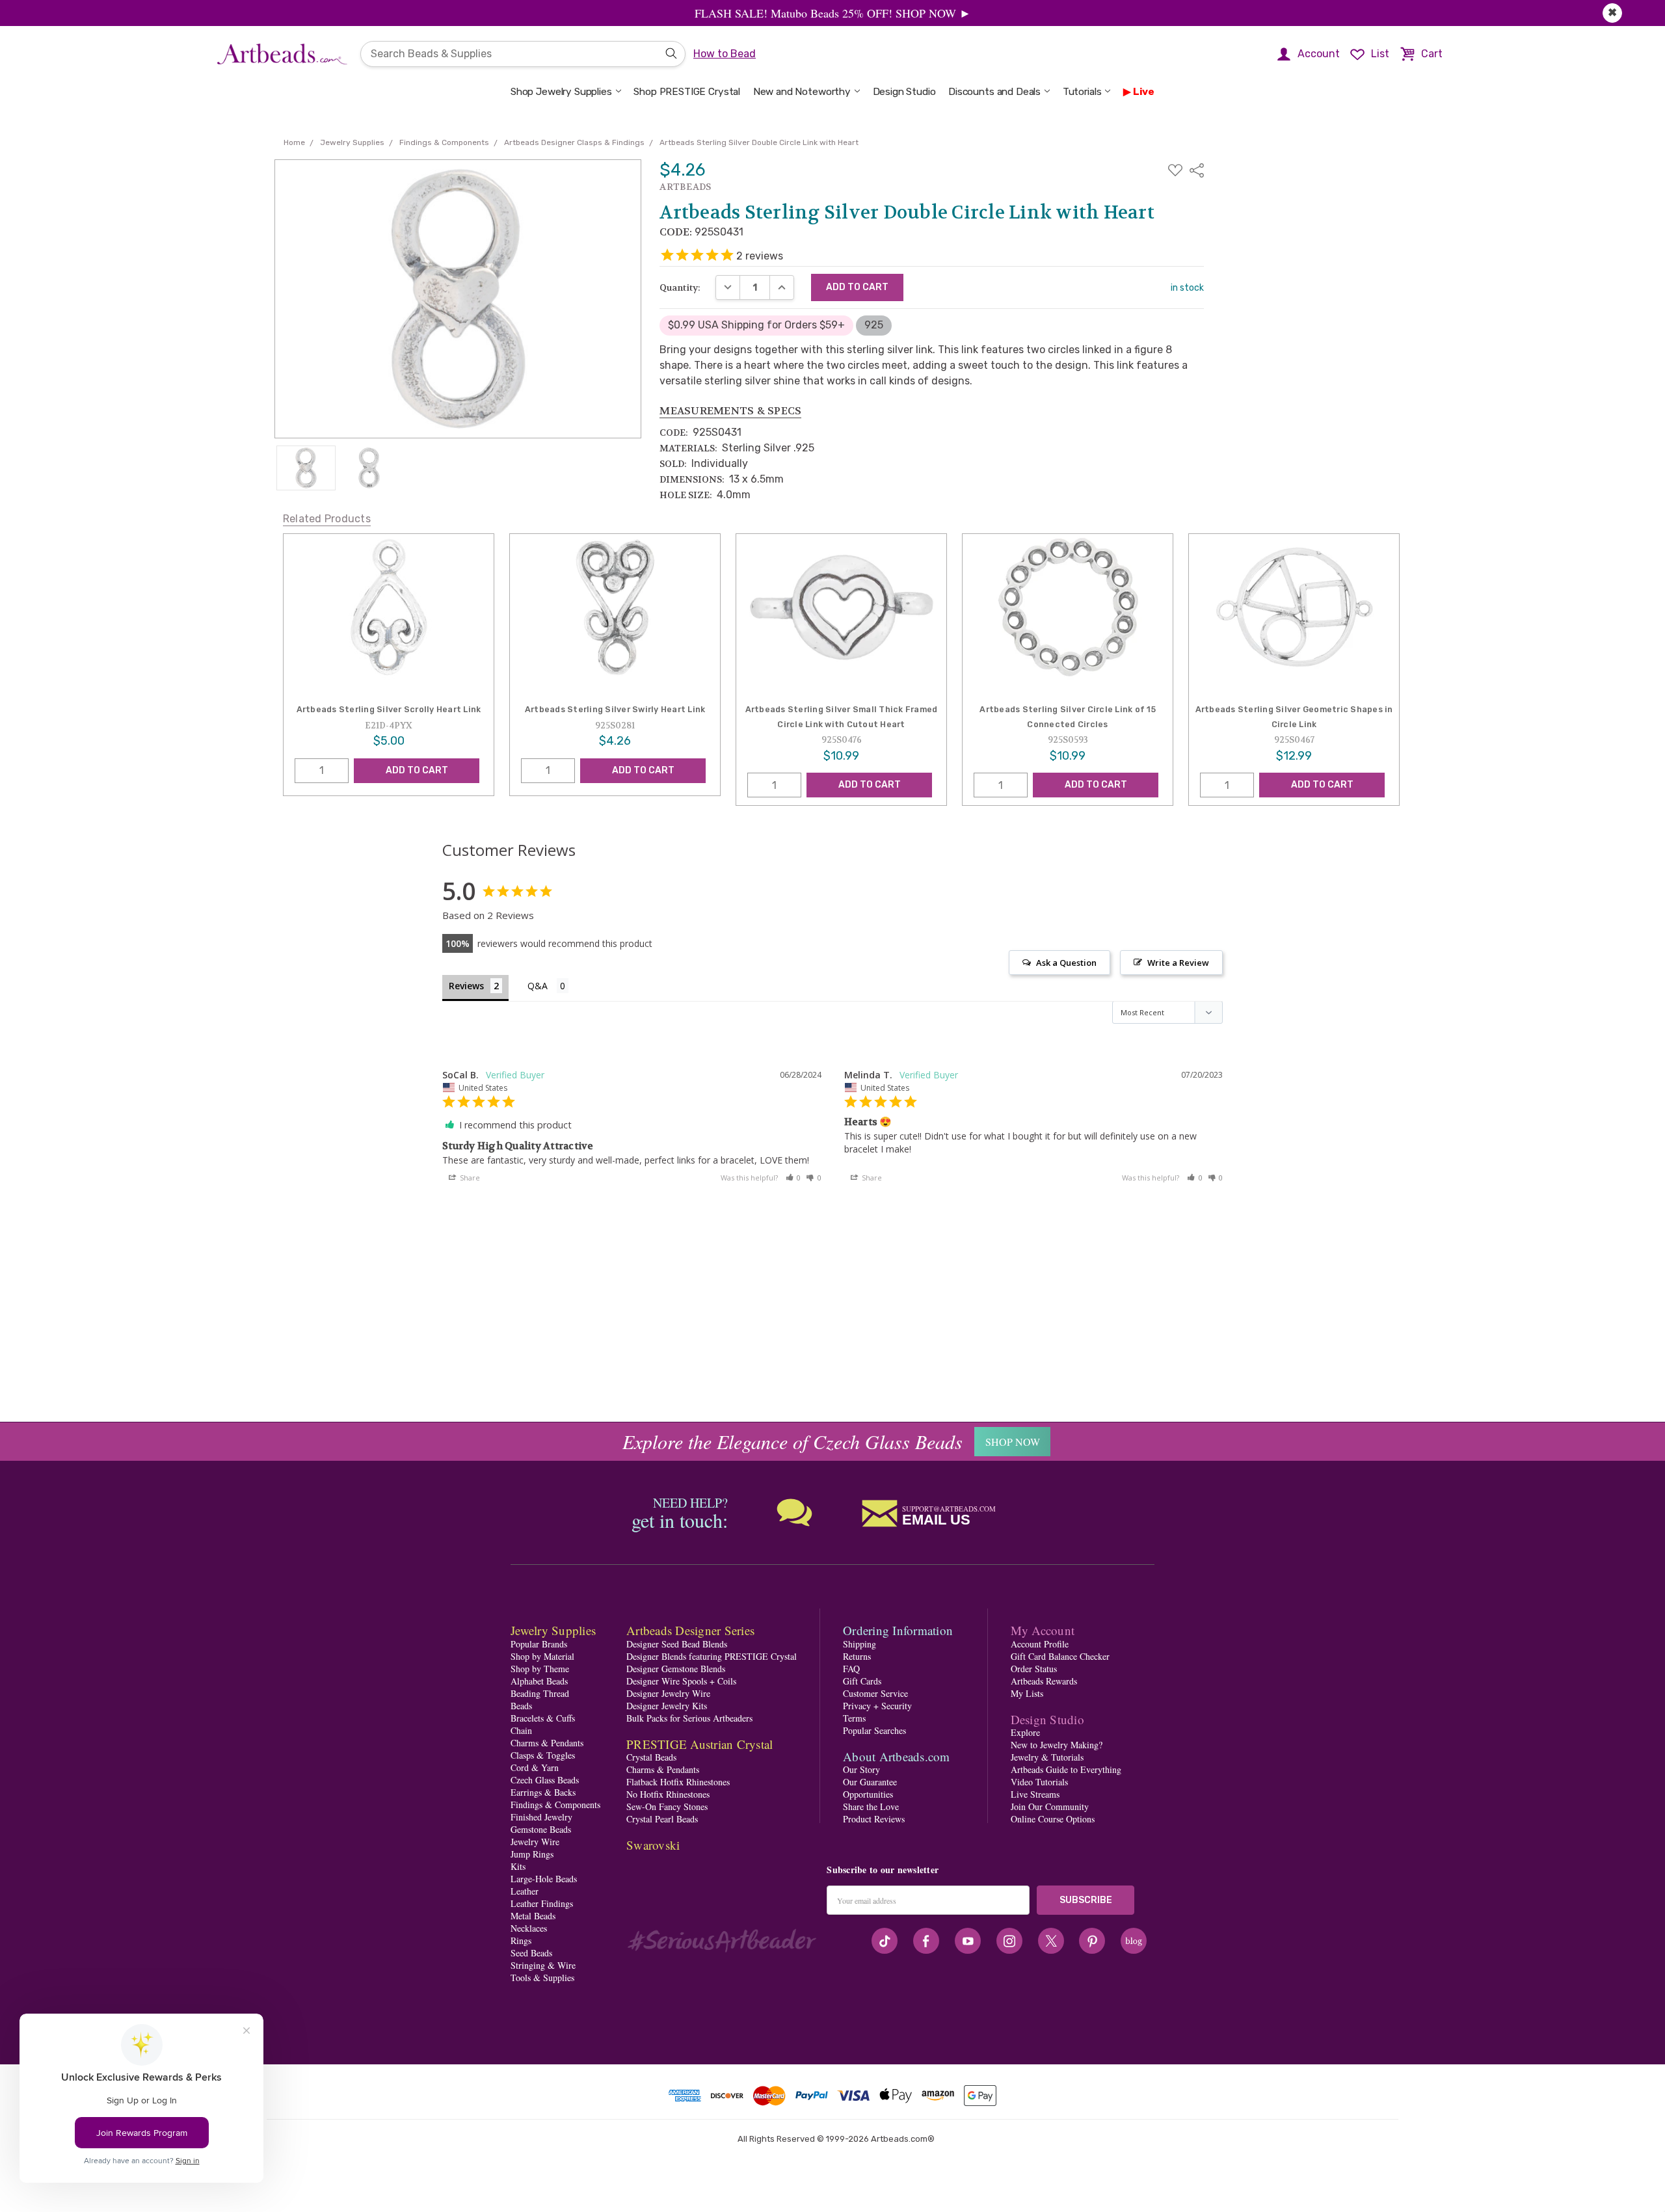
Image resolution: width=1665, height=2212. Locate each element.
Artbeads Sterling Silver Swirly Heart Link (615, 709)
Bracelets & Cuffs (543, 1718)
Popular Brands (539, 1644)
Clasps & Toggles (543, 1755)
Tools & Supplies (542, 1978)
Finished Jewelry (541, 1817)
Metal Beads (533, 1916)
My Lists (1027, 1693)
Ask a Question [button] (1066, 963)
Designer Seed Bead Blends (677, 1644)
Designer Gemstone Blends (676, 1669)
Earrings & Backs (543, 1792)
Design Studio (904, 92)
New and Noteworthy (802, 92)
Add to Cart (417, 770)
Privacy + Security (877, 1706)
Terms (854, 1718)
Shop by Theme (540, 1669)
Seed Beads (531, 1953)
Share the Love (871, 1806)
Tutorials (1082, 92)
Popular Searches (874, 1730)
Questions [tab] (548, 987)
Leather (525, 1891)
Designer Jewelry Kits (667, 1706)
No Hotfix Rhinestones (668, 1794)
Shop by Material (542, 1656)
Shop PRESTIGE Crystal (687, 92)
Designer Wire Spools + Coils (681, 1681)
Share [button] (469, 1178)
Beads (521, 1706)
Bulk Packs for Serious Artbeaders (689, 1718)
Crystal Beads (651, 1757)
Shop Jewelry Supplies (561, 92)
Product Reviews (874, 1819)
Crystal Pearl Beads (662, 1819)
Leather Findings (542, 1903)
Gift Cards (862, 1681)
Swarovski (653, 1845)
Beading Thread (540, 1693)
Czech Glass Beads (545, 1780)
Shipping (859, 1644)
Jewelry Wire (535, 1842)
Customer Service (875, 1693)
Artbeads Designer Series (690, 1630)
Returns (857, 1656)
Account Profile (1040, 1644)
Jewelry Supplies (553, 1630)
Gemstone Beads (541, 1829)
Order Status (1034, 1669)
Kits (518, 1866)
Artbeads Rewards (1044, 1681)
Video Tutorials (1039, 1782)
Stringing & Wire (543, 1965)
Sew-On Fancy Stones (667, 1806)
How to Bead (725, 54)
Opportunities (868, 1794)
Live (1144, 92)
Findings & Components (555, 1805)
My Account (1043, 1630)
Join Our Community (1050, 1806)
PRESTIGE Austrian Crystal (699, 1744)
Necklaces (529, 1928)
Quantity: (680, 287)
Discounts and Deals (994, 92)
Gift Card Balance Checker (1060, 1656)
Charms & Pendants (547, 1743)
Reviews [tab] (466, 986)
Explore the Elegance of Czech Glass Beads (793, 1441)
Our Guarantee (870, 1782)
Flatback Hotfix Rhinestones (678, 1782)
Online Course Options (1053, 1819)
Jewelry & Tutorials (1047, 1757)
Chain (521, 1730)
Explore (1025, 1732)
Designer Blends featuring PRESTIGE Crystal (712, 1656)
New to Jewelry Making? (1057, 1745)
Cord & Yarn (535, 1767)
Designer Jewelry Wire (668, 1693)
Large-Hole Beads (544, 1879)
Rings (521, 1940)
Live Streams (1035, 1794)
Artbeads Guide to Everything (1066, 1769)
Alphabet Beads (539, 1681)
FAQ (851, 1669)
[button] (793, 1178)
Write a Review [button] (1178, 963)
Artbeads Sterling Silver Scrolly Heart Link (389, 709)
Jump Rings (532, 1854)
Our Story (861, 1769)
